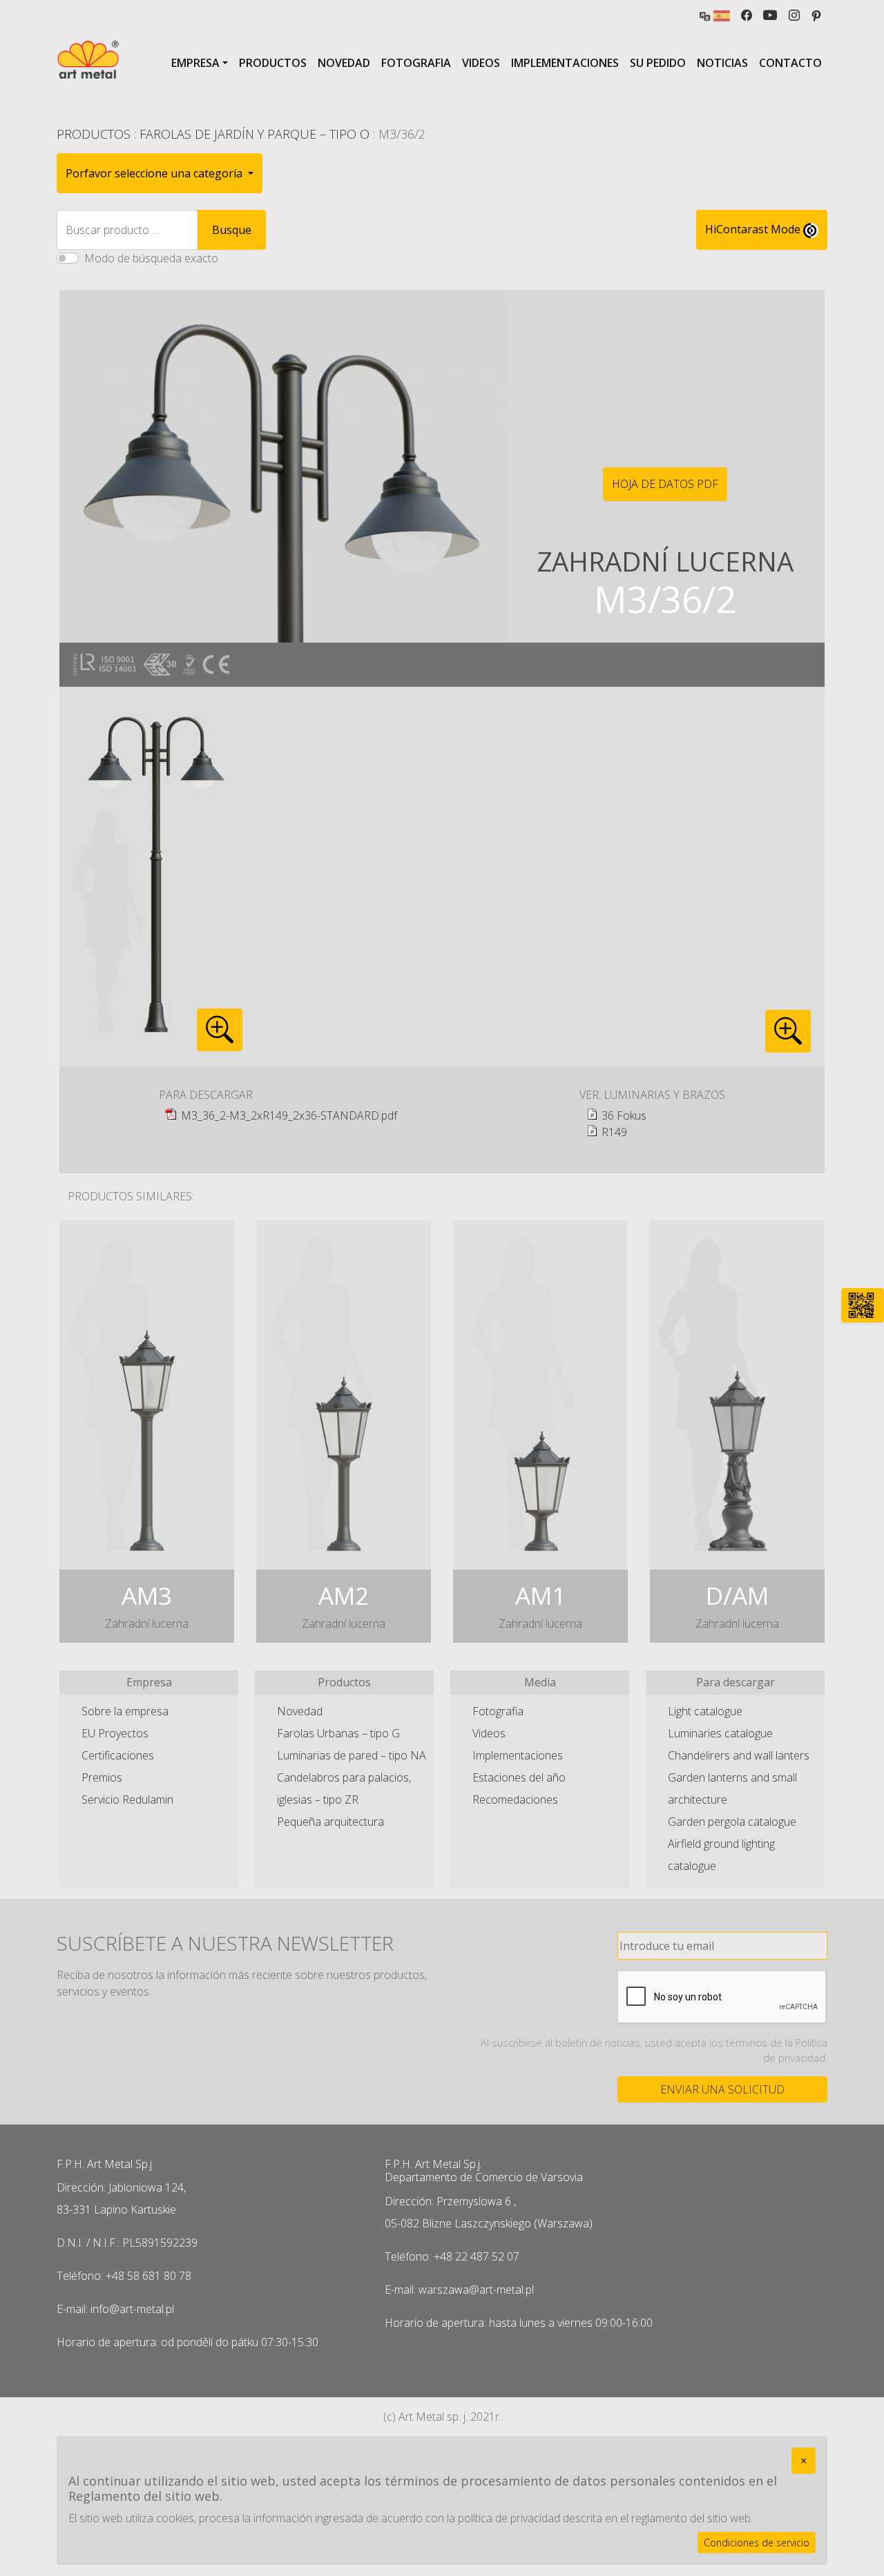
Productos (273, 63)
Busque (232, 230)
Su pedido (658, 63)
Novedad (344, 63)
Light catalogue (705, 1711)
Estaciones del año (519, 1777)
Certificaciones (118, 1755)
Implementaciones (565, 63)
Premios (102, 1777)
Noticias (722, 63)
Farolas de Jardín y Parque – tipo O (254, 134)
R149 (614, 1132)
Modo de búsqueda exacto (151, 258)
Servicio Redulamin (127, 1799)
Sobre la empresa (125, 1711)
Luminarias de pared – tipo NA (352, 1755)
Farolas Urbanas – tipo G (338, 1733)
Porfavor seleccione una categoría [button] (155, 173)
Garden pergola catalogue (732, 1822)
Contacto (790, 63)
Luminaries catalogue (720, 1733)
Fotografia (416, 63)
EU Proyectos (115, 1733)
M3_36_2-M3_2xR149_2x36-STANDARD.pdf (289, 1115)
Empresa (195, 63)
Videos (481, 63)
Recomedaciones (515, 1799)
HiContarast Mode (754, 229)
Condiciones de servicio (757, 2543)
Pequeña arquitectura (330, 1822)
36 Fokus (624, 1115)
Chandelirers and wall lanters (739, 1755)
